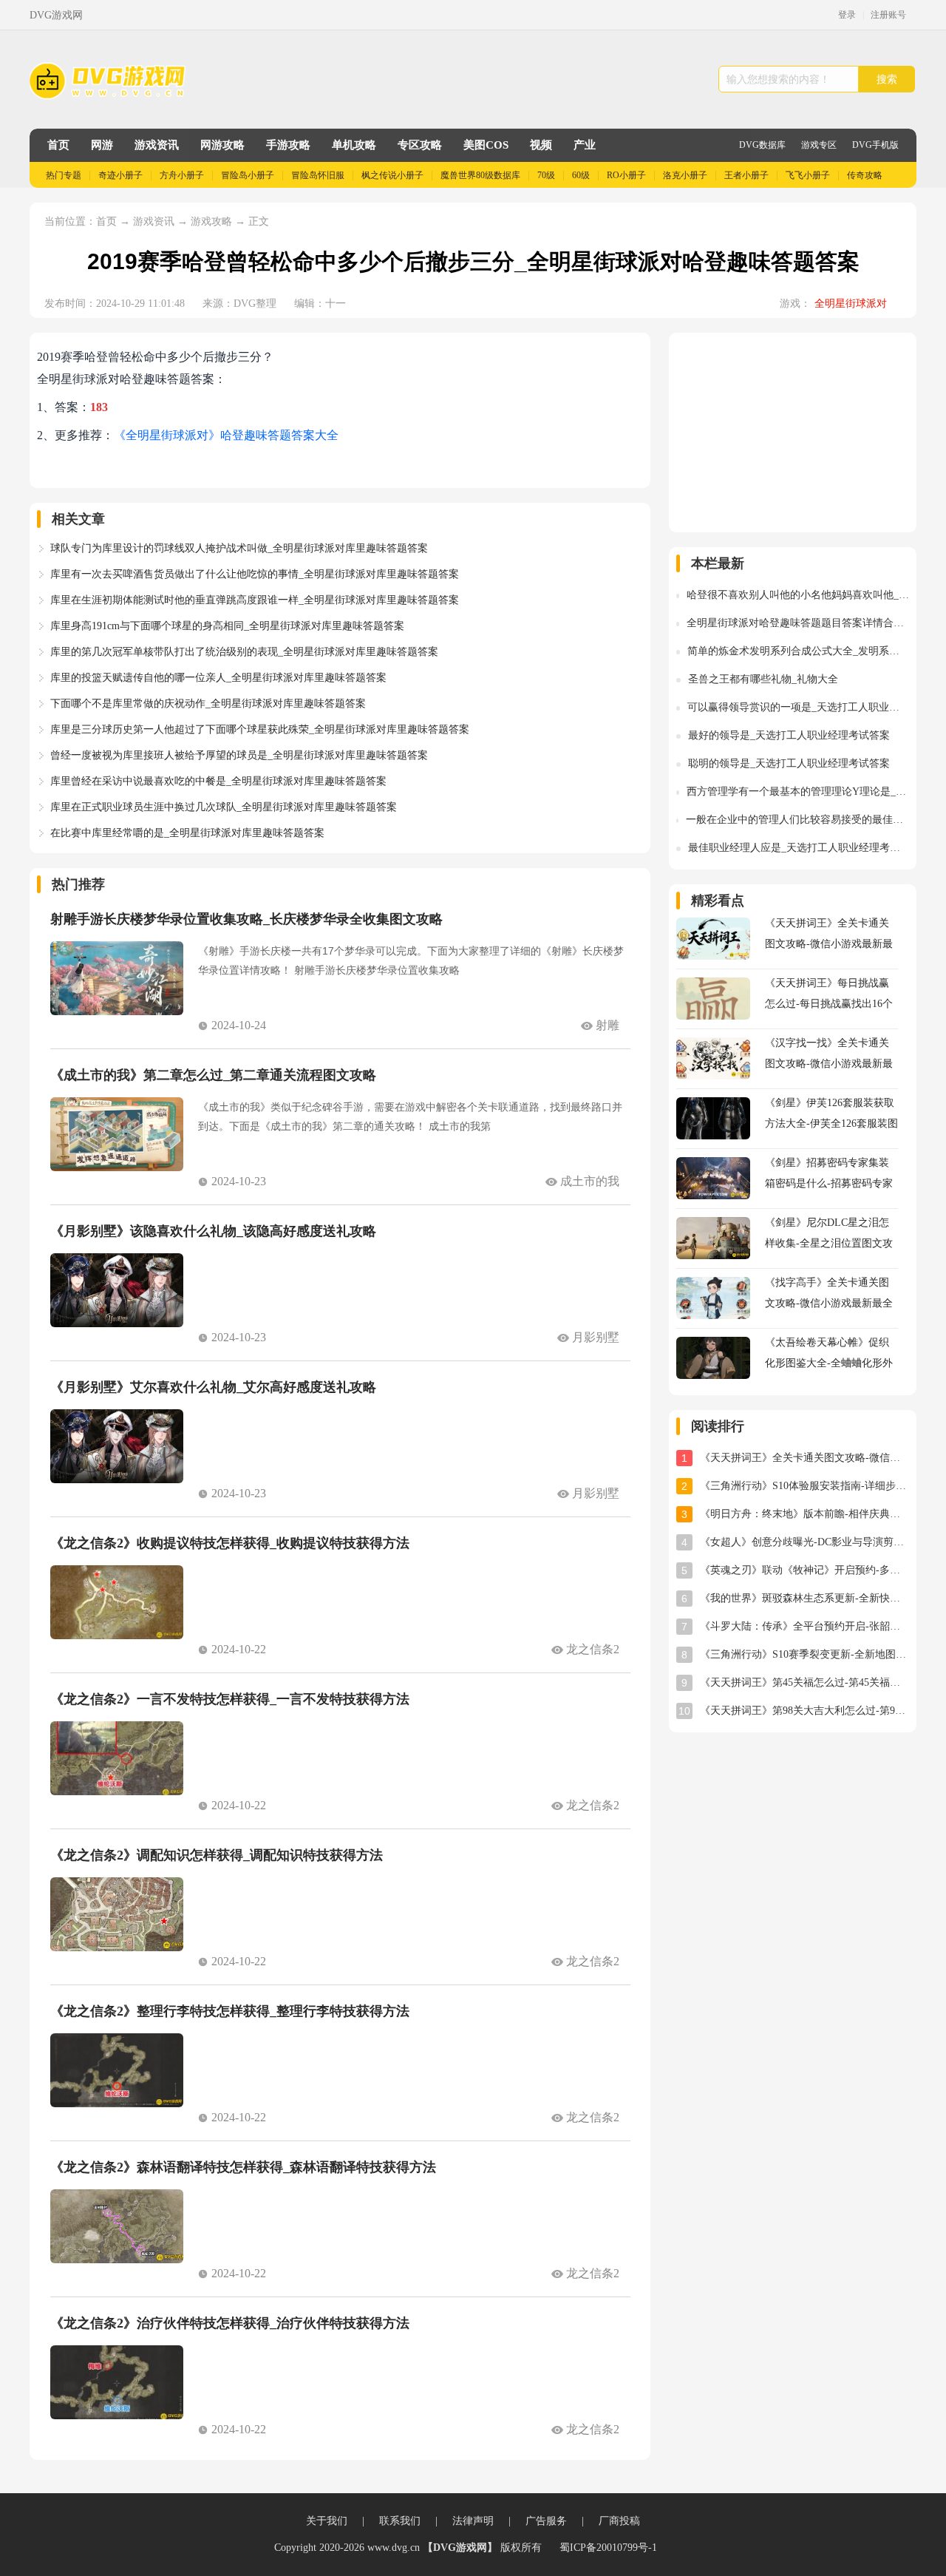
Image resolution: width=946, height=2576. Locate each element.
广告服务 (546, 2521)
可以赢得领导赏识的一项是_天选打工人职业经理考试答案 (798, 707)
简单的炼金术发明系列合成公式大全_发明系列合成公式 (798, 651)
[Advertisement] (793, 433)
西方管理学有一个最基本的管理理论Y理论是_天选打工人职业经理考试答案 (798, 792)
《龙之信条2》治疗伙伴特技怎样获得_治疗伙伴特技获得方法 (230, 2323)
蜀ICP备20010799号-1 (608, 2548)
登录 (847, 15)
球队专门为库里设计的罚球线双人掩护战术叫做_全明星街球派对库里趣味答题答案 (239, 548)
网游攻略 (222, 145)
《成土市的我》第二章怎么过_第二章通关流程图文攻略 (213, 1075)
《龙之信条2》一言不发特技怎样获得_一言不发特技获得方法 (230, 1699)
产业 (585, 145)
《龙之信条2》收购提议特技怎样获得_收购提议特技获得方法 (230, 1543)
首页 (58, 145)
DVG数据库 (762, 145)
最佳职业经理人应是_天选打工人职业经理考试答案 (799, 848)
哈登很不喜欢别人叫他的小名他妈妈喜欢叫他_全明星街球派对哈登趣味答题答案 (798, 595)
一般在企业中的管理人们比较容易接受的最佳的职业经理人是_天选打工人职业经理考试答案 (797, 820)
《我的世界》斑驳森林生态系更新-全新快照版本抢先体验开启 (804, 1598)
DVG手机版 (875, 145)
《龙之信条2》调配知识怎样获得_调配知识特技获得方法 (217, 1855)
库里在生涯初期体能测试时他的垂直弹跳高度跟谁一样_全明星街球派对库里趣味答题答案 (255, 600)
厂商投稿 (619, 2521)
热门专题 (64, 175)
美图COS (486, 145)
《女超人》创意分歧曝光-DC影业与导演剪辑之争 (804, 1542)
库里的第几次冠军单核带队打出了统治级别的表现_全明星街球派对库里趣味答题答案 (244, 652)
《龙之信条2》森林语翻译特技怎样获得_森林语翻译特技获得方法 (243, 2167)
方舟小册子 (182, 175)
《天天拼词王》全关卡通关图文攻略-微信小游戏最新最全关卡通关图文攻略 (804, 1458)
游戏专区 (819, 145)
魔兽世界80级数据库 (480, 175)
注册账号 (888, 15)
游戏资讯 (157, 145)
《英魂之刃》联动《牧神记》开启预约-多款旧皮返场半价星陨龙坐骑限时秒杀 (804, 1570)
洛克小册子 (685, 175)
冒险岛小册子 (248, 175)
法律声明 (473, 2521)
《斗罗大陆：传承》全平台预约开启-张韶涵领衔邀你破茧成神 (804, 1626)
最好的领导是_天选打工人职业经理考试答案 (789, 735)
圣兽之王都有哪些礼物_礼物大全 (763, 679)
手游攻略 (288, 145)
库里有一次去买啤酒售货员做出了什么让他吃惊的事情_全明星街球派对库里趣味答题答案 (255, 574)
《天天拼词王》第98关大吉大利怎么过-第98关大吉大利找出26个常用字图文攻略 (804, 1711)
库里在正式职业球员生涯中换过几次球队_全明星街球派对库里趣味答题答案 (224, 807)
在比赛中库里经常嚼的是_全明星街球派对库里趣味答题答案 (187, 833)
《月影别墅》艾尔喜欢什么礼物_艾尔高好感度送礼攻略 (213, 1387)
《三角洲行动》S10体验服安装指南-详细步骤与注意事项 (804, 1486)
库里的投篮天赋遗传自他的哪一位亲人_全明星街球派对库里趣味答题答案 (218, 678)
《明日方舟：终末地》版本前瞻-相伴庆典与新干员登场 (804, 1514)
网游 (102, 145)
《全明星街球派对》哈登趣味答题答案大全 (226, 435)
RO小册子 (626, 175)
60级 (581, 175)
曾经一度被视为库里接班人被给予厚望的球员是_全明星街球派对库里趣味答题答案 (239, 755)
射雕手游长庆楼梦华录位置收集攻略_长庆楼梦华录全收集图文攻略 (246, 919)
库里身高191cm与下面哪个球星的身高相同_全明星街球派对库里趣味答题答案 (227, 626)
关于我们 (327, 2521)
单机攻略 (354, 145)
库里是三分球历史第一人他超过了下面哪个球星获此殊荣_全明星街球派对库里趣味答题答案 (260, 729)
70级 (546, 175)
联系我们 (400, 2521)
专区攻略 (420, 145)
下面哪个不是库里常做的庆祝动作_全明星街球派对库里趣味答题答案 (208, 704)
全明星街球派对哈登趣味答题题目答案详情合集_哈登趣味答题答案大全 (798, 623)
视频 (541, 145)
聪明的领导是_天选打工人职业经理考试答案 (789, 763)
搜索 (887, 79)
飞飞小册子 (808, 175)
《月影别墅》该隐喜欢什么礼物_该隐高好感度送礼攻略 (213, 1231)
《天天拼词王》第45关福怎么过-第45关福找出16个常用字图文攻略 (804, 1682)
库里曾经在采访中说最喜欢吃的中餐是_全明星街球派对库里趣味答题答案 (218, 781)
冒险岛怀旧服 (318, 175)
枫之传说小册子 (392, 175)
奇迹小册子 (120, 175)
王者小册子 (746, 175)
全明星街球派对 (851, 304)
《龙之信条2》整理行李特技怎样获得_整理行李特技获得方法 (230, 2011)
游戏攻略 (211, 221)
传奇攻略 (865, 175)
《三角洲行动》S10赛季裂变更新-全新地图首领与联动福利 (804, 1654)
